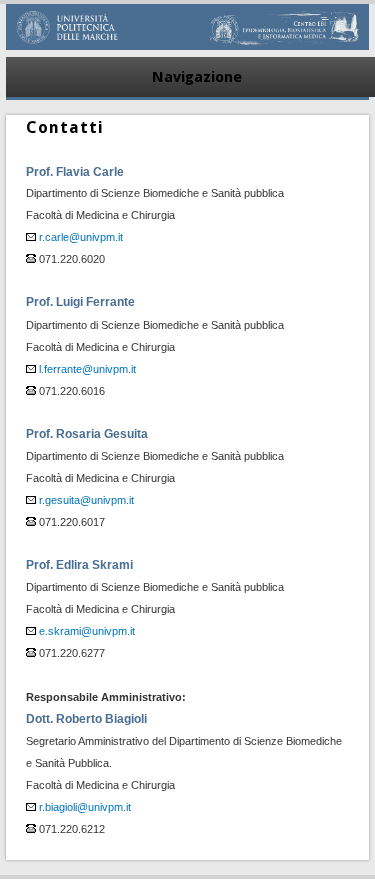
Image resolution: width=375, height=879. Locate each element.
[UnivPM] (188, 45)
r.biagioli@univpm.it (85, 807)
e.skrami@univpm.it (87, 631)
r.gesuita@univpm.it (86, 500)
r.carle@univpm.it (81, 237)
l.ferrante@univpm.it (87, 369)
